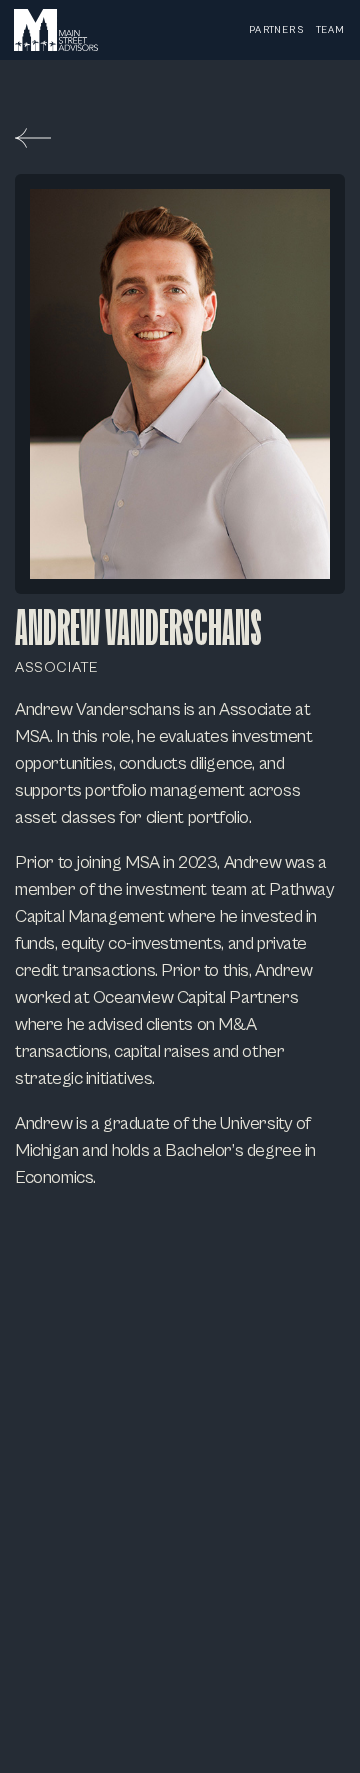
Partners (276, 30)
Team (331, 30)
